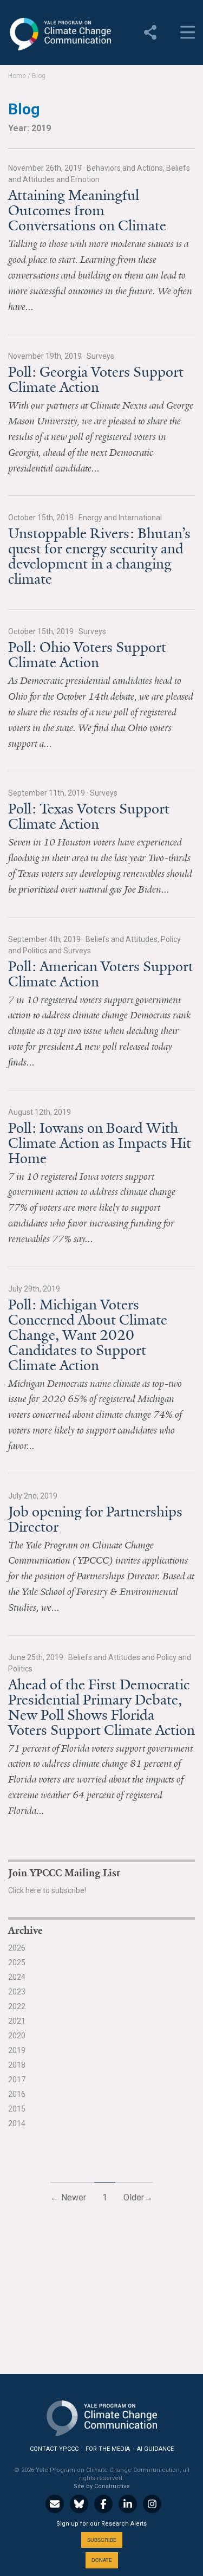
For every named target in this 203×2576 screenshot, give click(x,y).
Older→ (138, 2197)
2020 (17, 2036)
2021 (17, 2021)
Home (17, 76)
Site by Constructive (102, 2486)
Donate (102, 2560)
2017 (17, 2080)
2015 (17, 2109)
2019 (17, 2050)
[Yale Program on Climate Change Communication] (102, 2416)
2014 (17, 2123)
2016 (17, 2094)
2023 (17, 1992)
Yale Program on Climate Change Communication (60, 34)
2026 (17, 1948)
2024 (17, 1977)
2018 (17, 2065)
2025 (17, 1962)
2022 (17, 2006)
